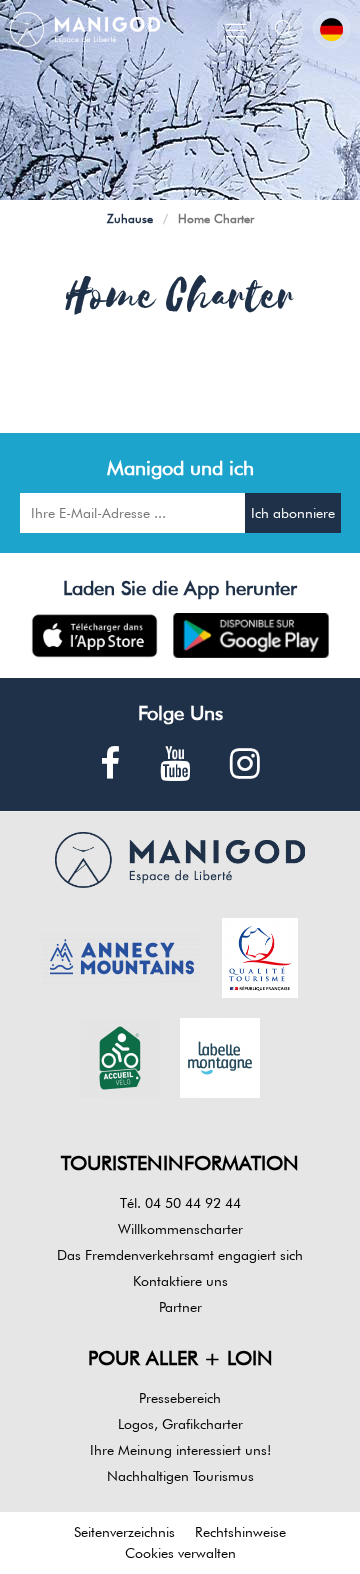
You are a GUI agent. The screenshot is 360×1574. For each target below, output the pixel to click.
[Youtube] (175, 764)
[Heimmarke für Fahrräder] (120, 1056)
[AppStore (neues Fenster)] (94, 635)
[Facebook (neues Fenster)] (110, 764)
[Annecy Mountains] (122, 956)
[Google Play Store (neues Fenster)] (251, 635)
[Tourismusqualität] (260, 956)
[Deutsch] (331, 29)
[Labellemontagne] (220, 1056)
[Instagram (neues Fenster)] (245, 764)
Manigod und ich (180, 468)
